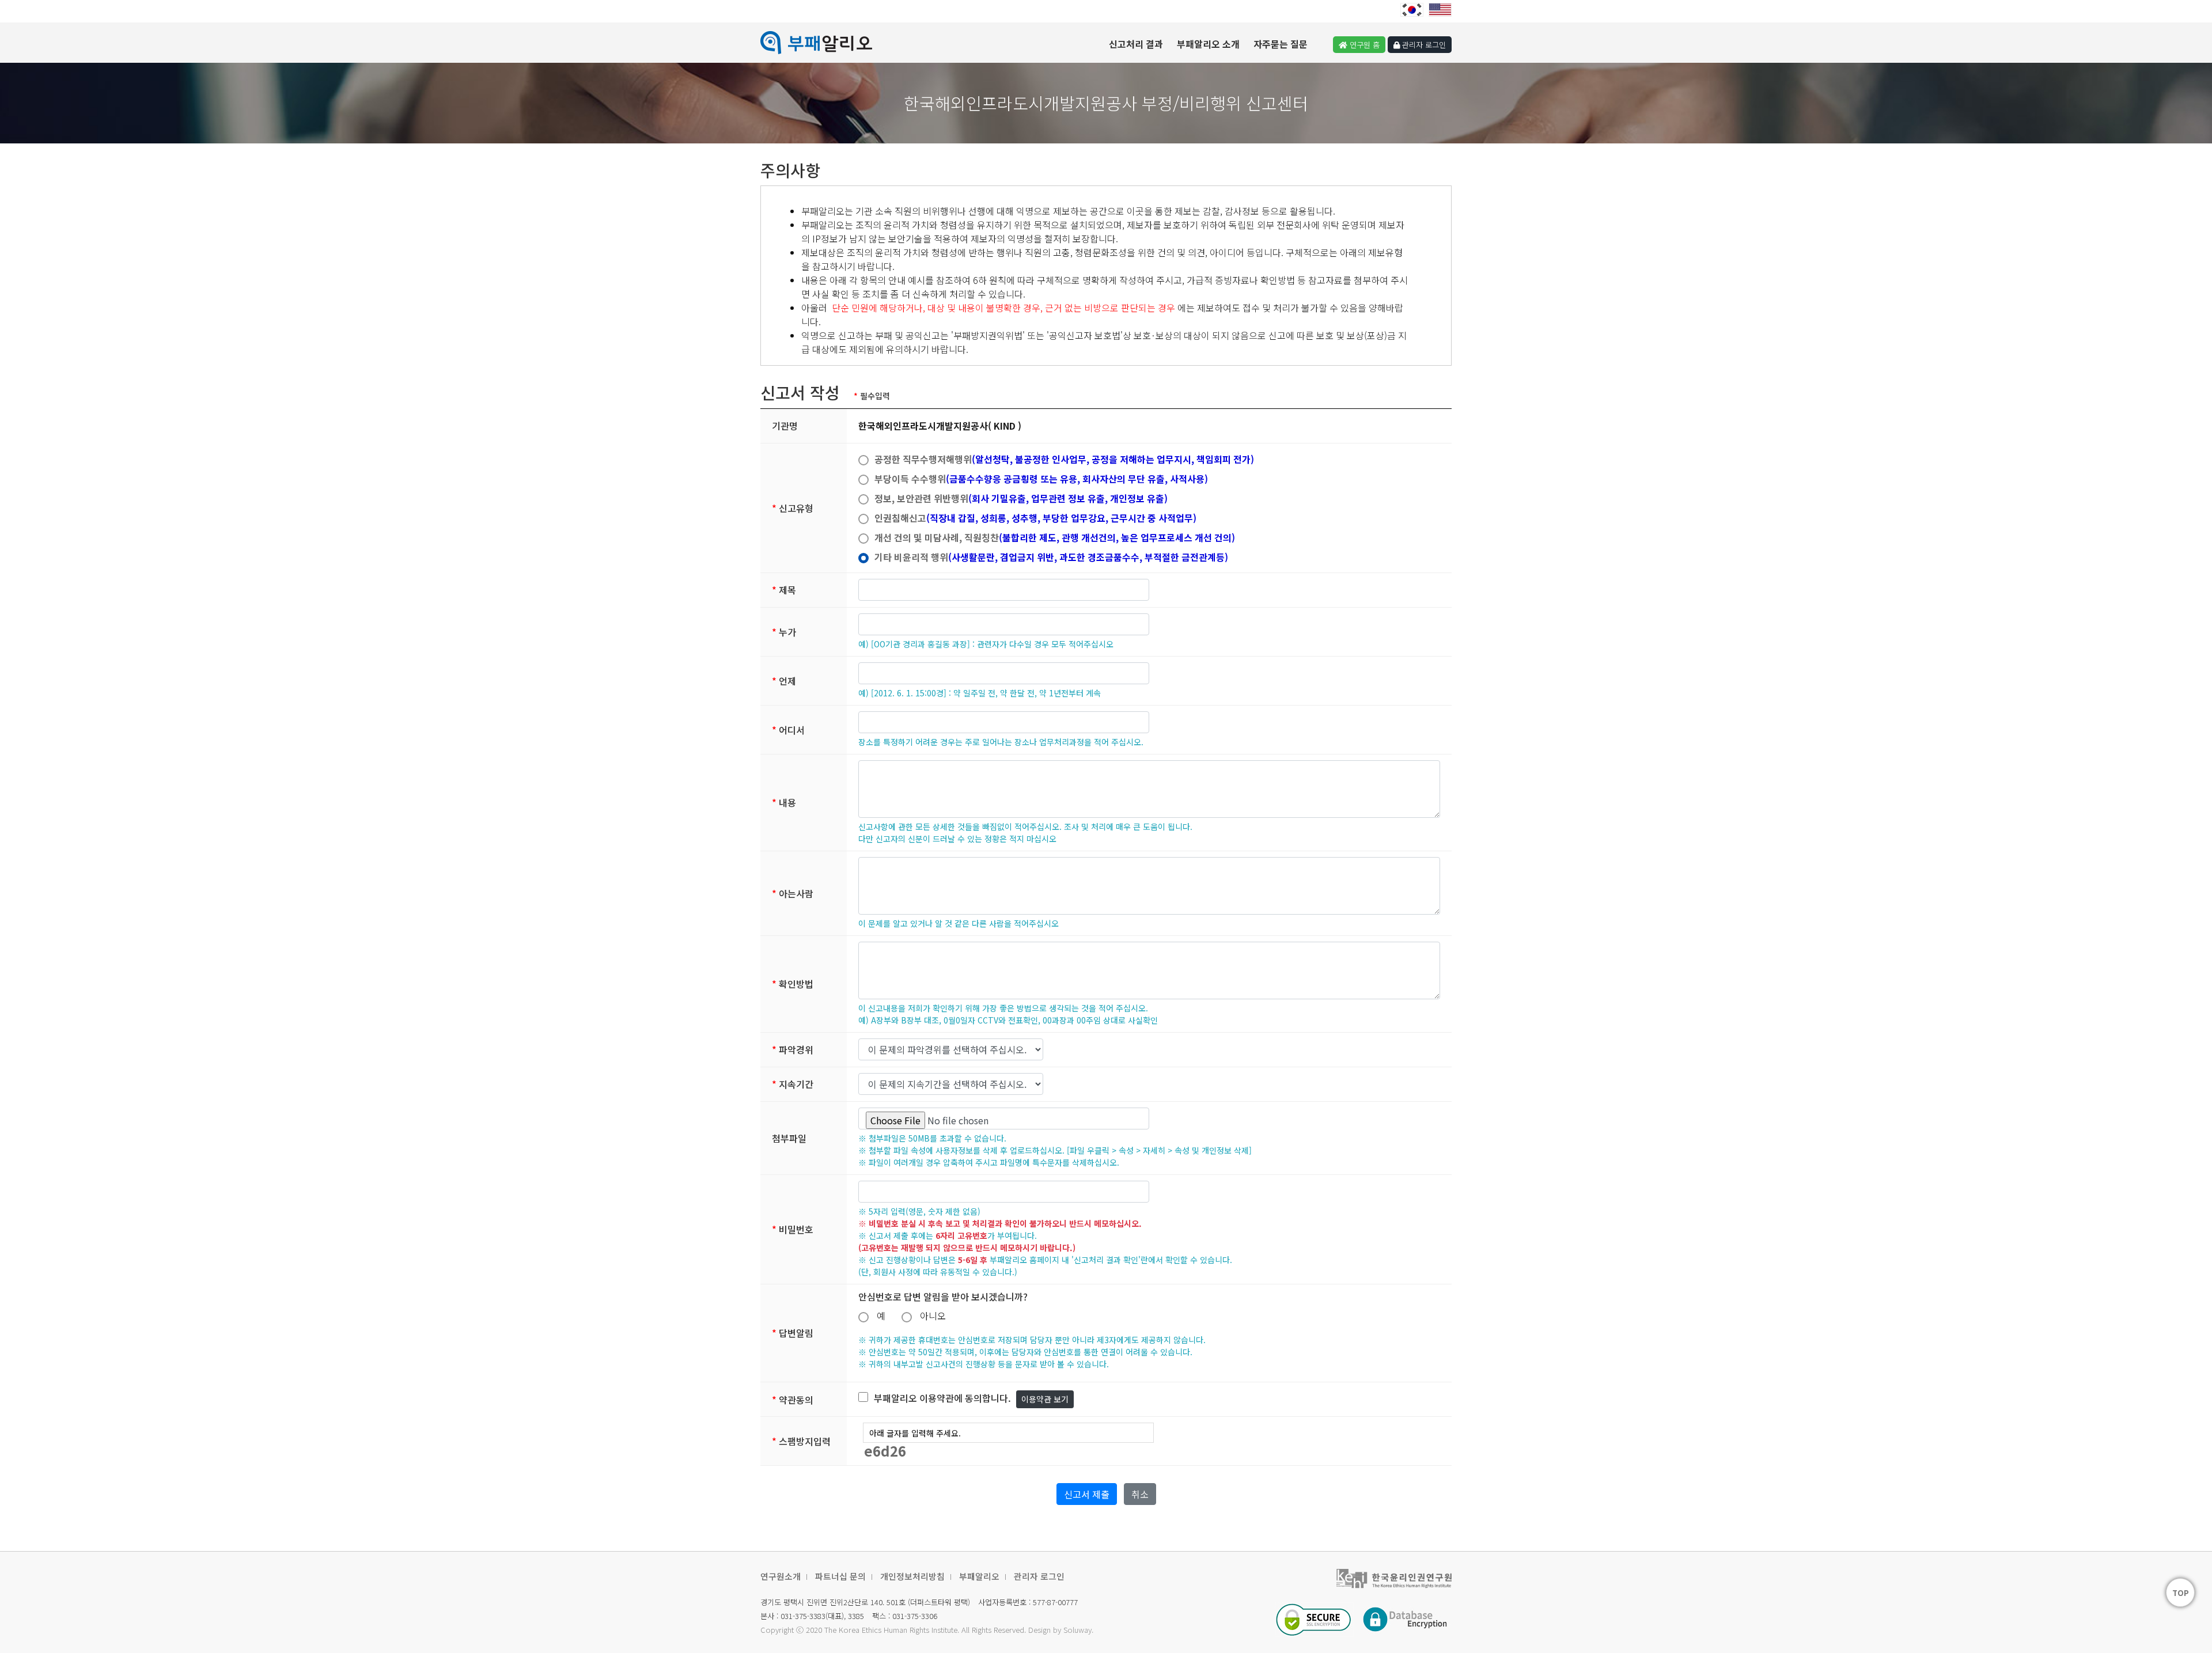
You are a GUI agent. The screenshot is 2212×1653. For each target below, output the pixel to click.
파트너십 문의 (840, 1576)
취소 (1140, 1494)
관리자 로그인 (1039, 1576)
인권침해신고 (1035, 518)
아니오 (934, 1315)
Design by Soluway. (1061, 1630)
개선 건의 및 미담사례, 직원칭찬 (1055, 537)
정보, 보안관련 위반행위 (1021, 498)
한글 (1412, 10)
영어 (1440, 10)
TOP (2181, 1593)
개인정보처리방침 (912, 1576)
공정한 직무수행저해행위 (1064, 459)
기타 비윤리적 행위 (1051, 557)
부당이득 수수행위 (1041, 479)
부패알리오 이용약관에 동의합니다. (942, 1398)
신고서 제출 (1087, 1494)
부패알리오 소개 (1208, 44)
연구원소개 (781, 1576)
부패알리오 (979, 1576)
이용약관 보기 (1045, 1399)
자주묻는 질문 (1281, 44)
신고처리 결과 (1136, 44)
